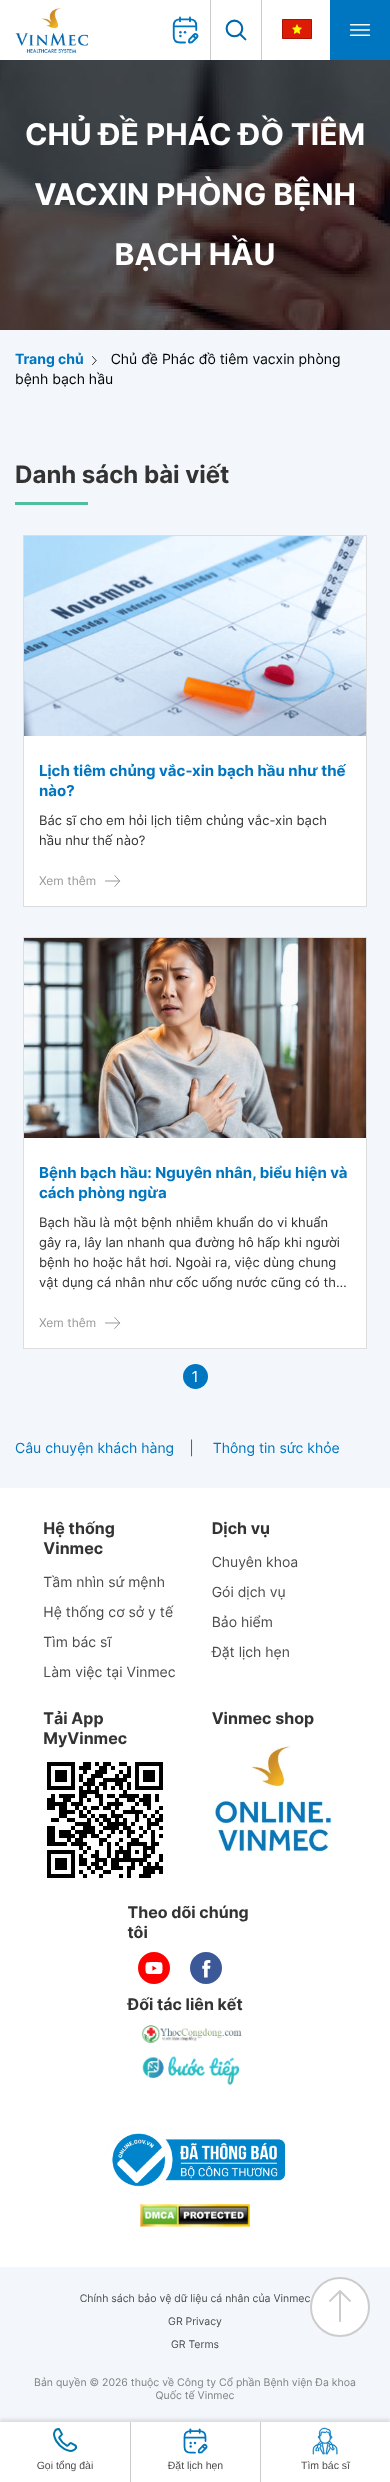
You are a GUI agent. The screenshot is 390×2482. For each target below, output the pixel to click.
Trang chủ (49, 359)
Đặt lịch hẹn (251, 1652)
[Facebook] (206, 1968)
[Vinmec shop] (274, 1800)
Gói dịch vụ (249, 1592)
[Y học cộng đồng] (193, 2034)
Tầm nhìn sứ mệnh (104, 1582)
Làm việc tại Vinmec (109, 1672)
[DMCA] (195, 2215)
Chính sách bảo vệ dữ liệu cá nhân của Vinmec (195, 2298)
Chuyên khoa (255, 1562)
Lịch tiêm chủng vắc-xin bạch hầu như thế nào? (192, 780)
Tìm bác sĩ (77, 1642)
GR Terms (195, 2344)
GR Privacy (195, 2321)
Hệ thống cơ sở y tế (108, 1612)
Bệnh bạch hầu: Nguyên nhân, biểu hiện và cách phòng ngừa (193, 1182)
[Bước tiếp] (193, 2070)
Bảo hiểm (242, 1622)
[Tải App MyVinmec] (105, 1820)
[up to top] (340, 2307)
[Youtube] (154, 1968)
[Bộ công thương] (195, 2160)
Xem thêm (67, 880)
